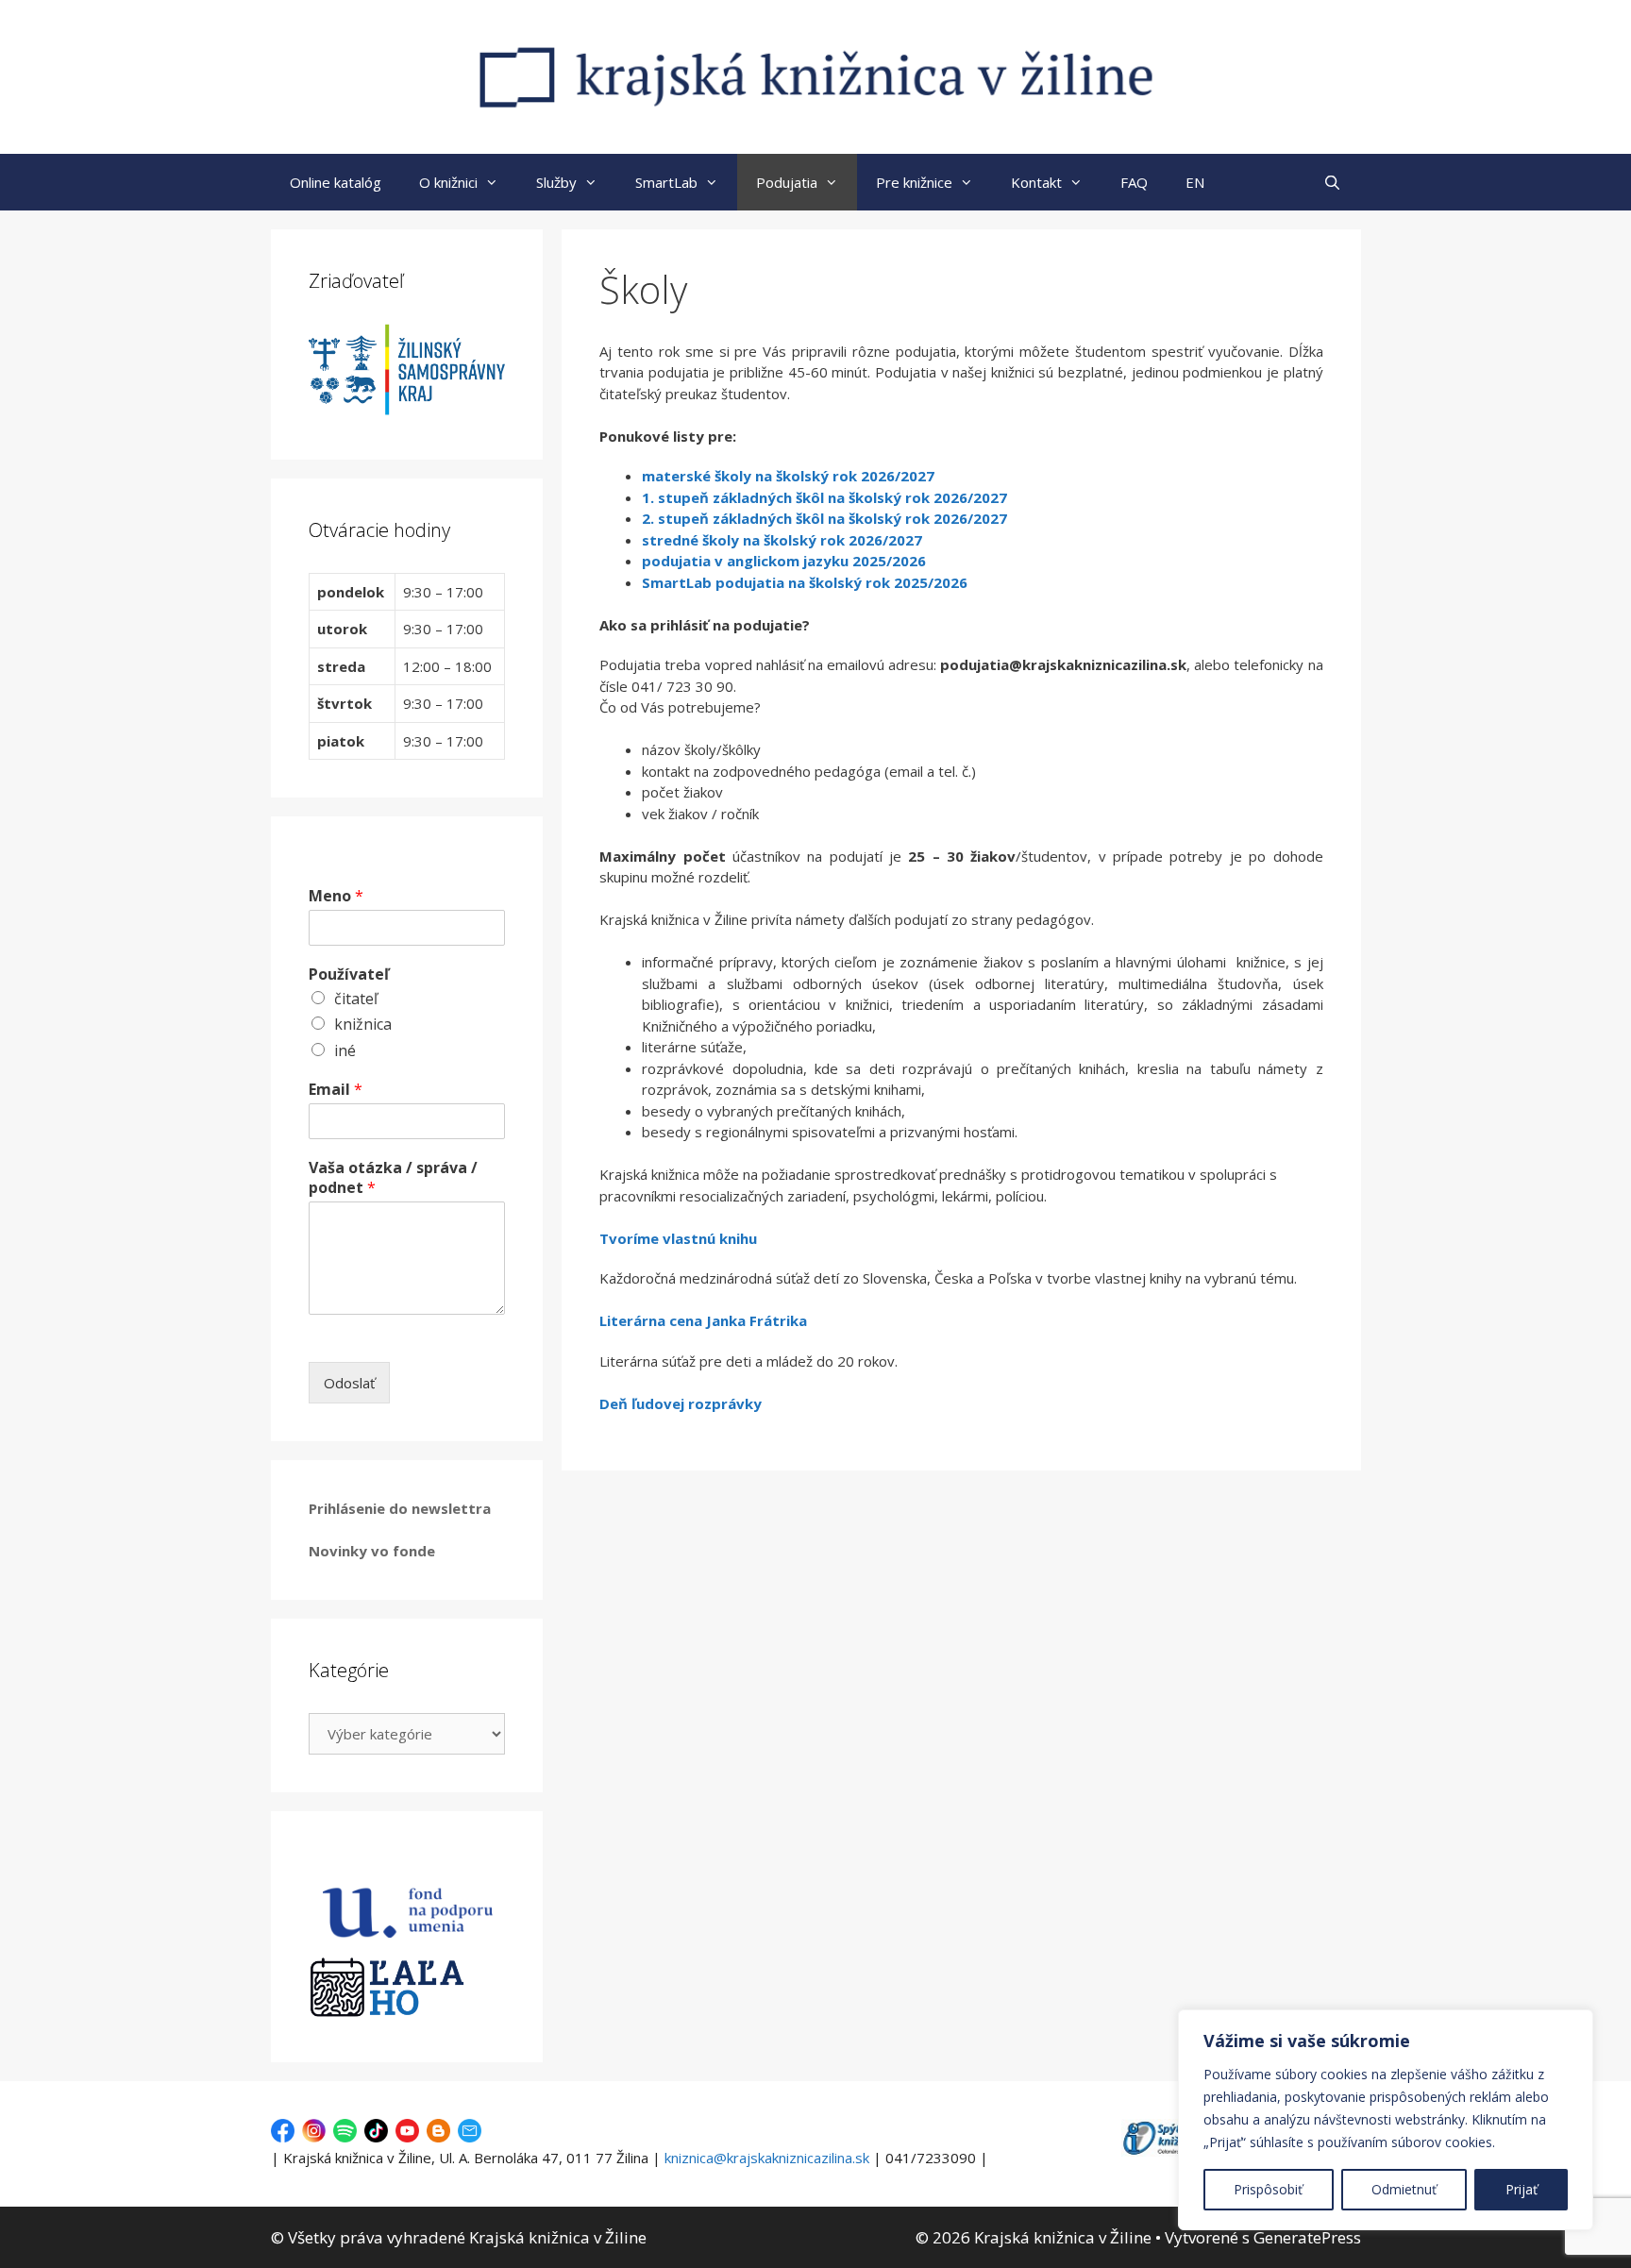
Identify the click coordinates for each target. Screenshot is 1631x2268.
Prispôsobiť (1268, 2189)
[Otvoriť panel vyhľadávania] (1332, 182)
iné (345, 1050)
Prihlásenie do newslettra (400, 1508)
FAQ (1134, 182)
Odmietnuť (1404, 2189)
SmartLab (666, 182)
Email (336, 1090)
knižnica (363, 1024)
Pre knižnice (914, 182)
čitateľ (356, 999)
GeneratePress (1307, 2237)
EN (1195, 182)
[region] (1386, 2120)
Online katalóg (336, 182)
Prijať (1522, 2189)
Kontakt (1036, 182)
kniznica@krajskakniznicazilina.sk (767, 2158)
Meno (336, 896)
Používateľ (349, 974)
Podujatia (787, 182)
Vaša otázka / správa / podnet (393, 1178)
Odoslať (349, 1383)
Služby (556, 182)
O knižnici (448, 182)
